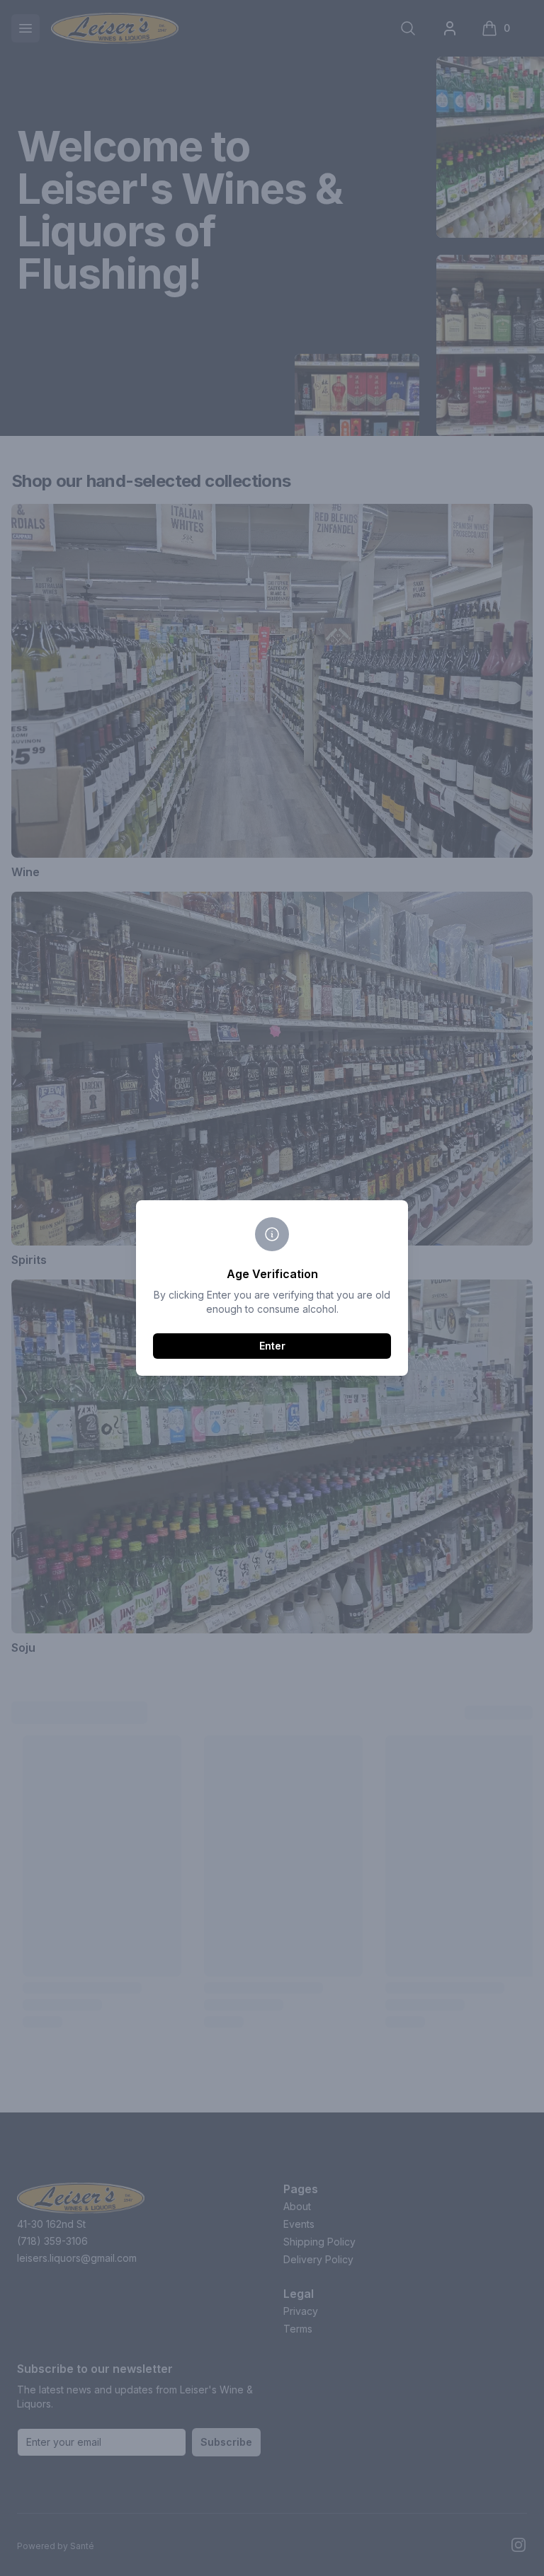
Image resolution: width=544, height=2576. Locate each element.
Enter (272, 1346)
